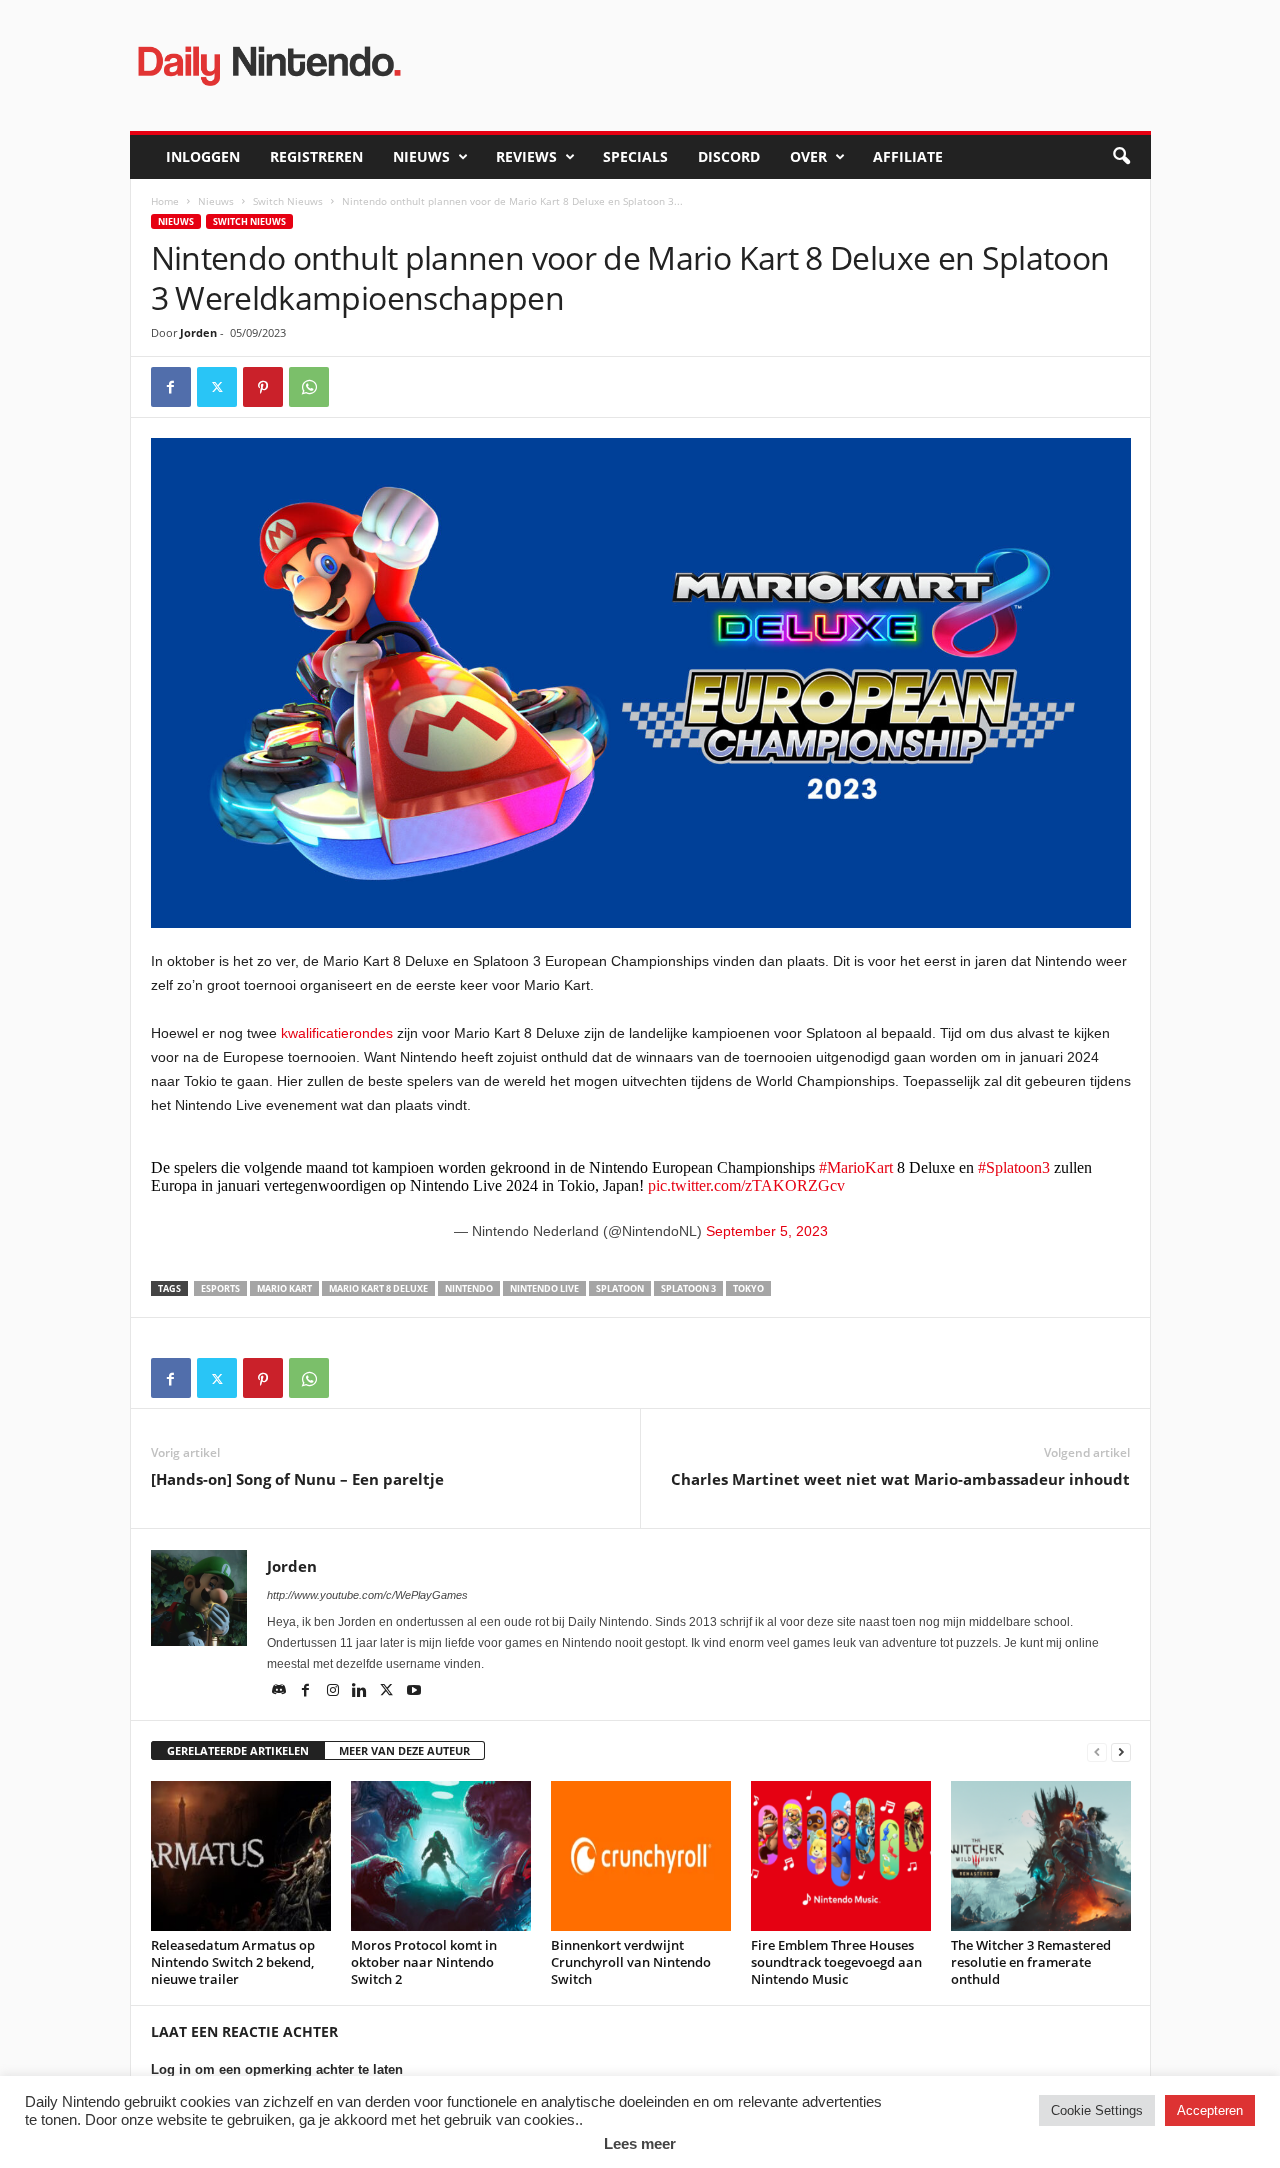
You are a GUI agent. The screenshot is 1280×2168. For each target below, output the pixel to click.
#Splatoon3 (1014, 1167)
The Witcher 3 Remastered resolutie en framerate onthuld (1031, 1962)
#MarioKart (856, 1167)
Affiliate (908, 156)
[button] (1121, 157)
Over (808, 156)
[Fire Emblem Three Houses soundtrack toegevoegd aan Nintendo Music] (841, 1856)
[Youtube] (414, 1692)
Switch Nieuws (288, 201)
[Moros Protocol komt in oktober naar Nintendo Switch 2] (441, 1856)
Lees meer (640, 2143)
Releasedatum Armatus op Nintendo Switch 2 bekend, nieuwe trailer (233, 1962)
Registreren (316, 156)
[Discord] (280, 1692)
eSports (220, 1288)
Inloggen (203, 156)
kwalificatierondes (337, 1033)
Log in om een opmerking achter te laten (277, 2069)
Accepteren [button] (1210, 2110)
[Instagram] (334, 1692)
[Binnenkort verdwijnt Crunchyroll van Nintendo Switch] (641, 1856)
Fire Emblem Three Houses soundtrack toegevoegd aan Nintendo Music (836, 1962)
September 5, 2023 (767, 1231)
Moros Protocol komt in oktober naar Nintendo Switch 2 (424, 1962)
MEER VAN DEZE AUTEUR (404, 1750)
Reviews (526, 156)
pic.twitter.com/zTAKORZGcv (746, 1185)
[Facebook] (171, 387)
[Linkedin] (361, 1692)
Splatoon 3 (688, 1288)
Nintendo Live (544, 1288)
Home (165, 201)
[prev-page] (1097, 1751)
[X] (217, 387)
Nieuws (421, 156)
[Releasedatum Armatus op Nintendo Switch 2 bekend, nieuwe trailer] (241, 1856)
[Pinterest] (263, 387)
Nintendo (469, 1288)
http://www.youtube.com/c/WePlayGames (367, 1595)
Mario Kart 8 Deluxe (378, 1288)
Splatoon (620, 1288)
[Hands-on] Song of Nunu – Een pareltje (297, 1479)
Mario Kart (284, 1288)
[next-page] (1121, 1751)
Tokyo (748, 1288)
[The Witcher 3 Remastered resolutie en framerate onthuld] (1041, 1856)
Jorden (198, 332)
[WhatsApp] (309, 387)
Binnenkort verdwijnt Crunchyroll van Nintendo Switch (631, 1962)
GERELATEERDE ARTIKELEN (238, 1750)
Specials (635, 156)
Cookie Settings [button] (1097, 2110)
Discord (729, 156)
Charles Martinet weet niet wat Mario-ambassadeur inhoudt (900, 1479)
